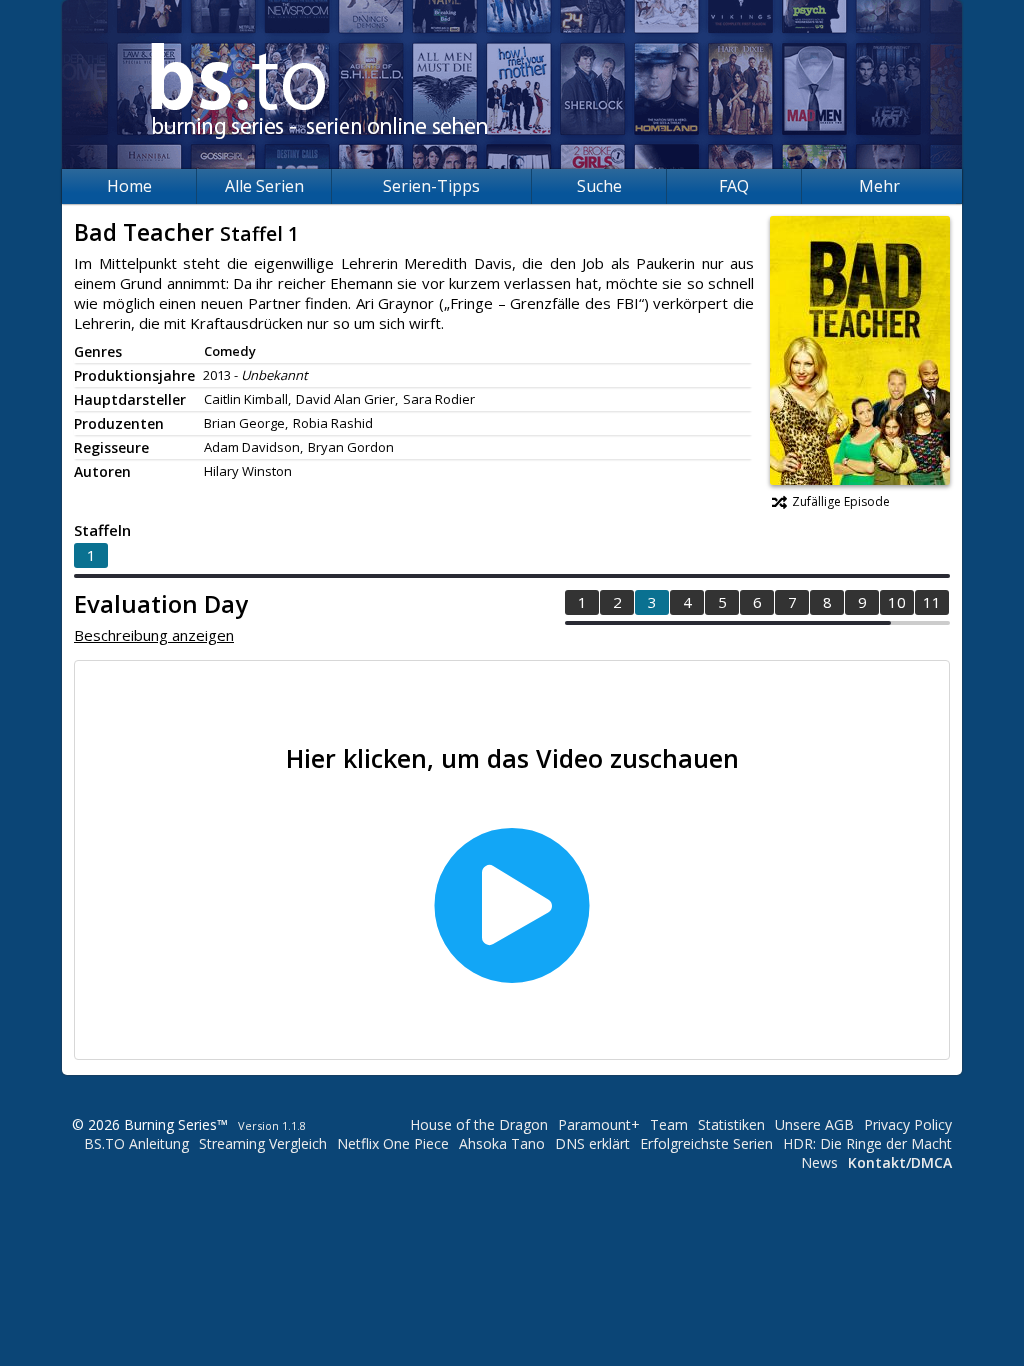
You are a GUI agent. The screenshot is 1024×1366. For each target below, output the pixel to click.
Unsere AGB (814, 1124)
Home (129, 186)
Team (669, 1124)
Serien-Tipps (431, 186)
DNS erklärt (592, 1143)
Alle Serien (264, 186)
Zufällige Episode (841, 501)
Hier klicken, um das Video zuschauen (512, 758)
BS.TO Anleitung (136, 1143)
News (819, 1162)
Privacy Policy (908, 1124)
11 (932, 602)
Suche (599, 186)
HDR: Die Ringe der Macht (867, 1143)
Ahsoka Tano (502, 1143)
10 (897, 602)
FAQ (734, 186)
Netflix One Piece (393, 1143)
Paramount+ (599, 1124)
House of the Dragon (479, 1124)
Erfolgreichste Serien (706, 1143)
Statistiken (731, 1124)
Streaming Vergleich (263, 1143)
